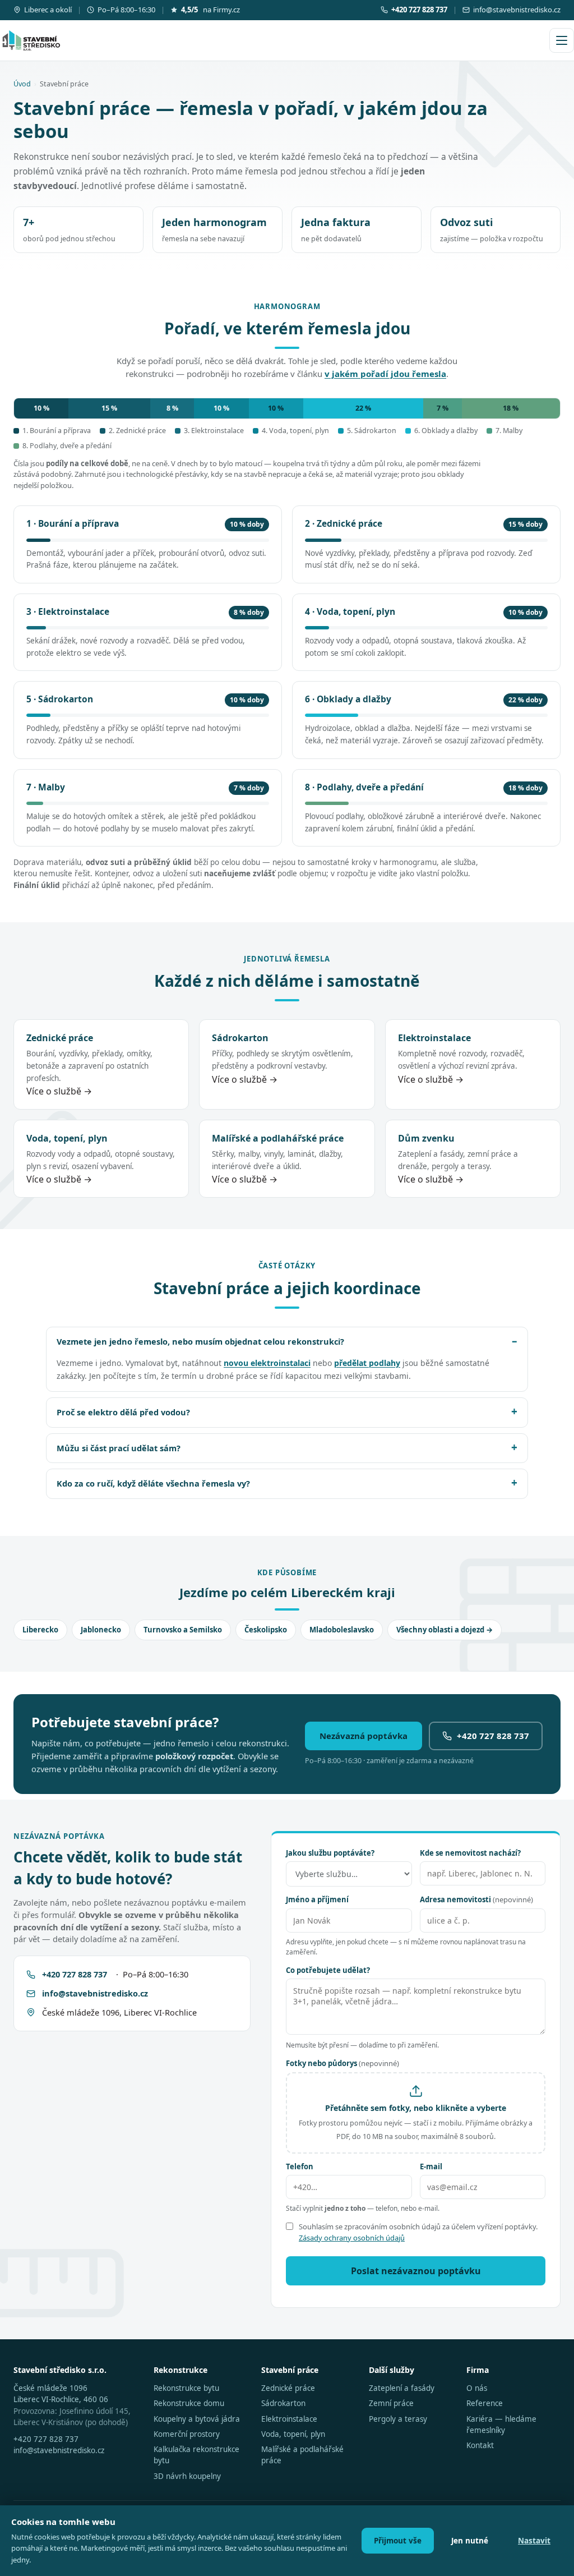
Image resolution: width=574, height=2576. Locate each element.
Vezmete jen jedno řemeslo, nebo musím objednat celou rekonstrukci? (200, 1341)
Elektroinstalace (289, 2419)
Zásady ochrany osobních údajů (352, 2238)
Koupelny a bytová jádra (197, 2419)
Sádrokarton (283, 2403)
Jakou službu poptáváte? (330, 1853)
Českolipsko (266, 1630)
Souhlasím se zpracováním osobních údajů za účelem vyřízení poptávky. (418, 2232)
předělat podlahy (367, 1363)
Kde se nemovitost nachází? (470, 1853)
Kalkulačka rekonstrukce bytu (196, 2455)
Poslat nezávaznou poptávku (416, 2271)
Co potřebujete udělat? (328, 1970)
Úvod (22, 84)
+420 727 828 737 (493, 1736)
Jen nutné (470, 2541)
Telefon (300, 2166)
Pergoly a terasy (398, 2419)
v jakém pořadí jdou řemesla (385, 374)
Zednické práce (288, 2388)
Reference (485, 2403)
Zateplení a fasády (402, 2388)
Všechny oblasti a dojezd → (445, 1630)
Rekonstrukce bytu (186, 2388)
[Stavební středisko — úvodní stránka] (31, 40)
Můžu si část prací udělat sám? (119, 1448)
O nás (477, 2388)
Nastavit (534, 2541)
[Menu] (562, 40)
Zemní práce (391, 2403)
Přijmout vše (398, 2541)
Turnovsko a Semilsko (183, 1630)
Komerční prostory (187, 2434)
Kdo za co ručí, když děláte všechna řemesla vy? (153, 1483)
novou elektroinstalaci (267, 1363)
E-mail (431, 2166)
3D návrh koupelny (187, 2476)
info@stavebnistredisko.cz (517, 10)
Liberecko (40, 1630)
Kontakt (480, 2445)
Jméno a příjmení (317, 1899)
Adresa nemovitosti (476, 1899)
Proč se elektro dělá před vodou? (123, 1412)
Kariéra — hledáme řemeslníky (501, 2425)
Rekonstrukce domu (189, 2403)
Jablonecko (101, 1630)
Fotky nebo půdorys (342, 2063)
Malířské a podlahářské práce (302, 2455)
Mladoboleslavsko (342, 1630)
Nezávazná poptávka (364, 1736)
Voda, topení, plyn (293, 2434)
